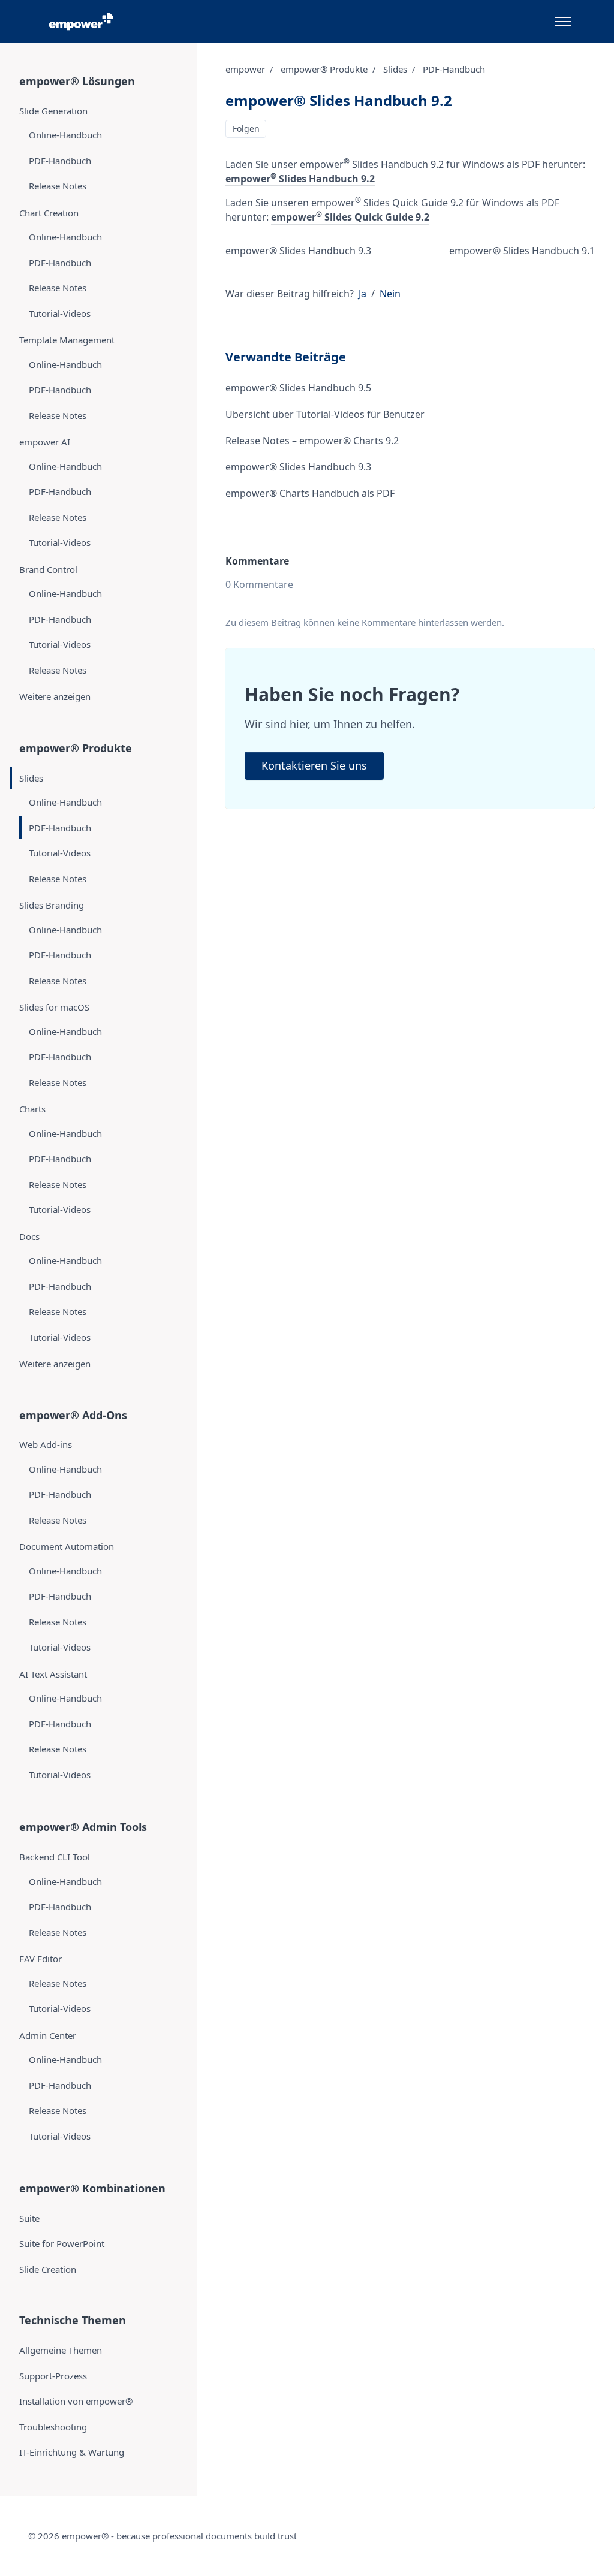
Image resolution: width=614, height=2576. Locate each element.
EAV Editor (40, 1959)
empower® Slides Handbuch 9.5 (298, 388)
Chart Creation (49, 213)
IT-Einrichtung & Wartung (72, 2452)
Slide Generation (53, 111)
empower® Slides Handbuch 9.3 (298, 251)
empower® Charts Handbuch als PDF (310, 493)
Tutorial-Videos (60, 313)
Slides (395, 69)
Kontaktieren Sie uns (314, 765)
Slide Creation (48, 2269)
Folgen (246, 129)
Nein (390, 294)
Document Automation (67, 1546)
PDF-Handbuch (454, 69)
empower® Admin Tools (83, 1827)
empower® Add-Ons (73, 1415)
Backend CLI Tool (55, 1857)
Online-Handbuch (65, 135)
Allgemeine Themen (61, 2350)
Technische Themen (73, 2320)
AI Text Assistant (53, 1674)
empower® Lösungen (77, 81)
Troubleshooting (53, 2427)
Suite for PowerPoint (62, 2243)
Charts (32, 1109)
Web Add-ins (46, 1444)
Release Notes (58, 186)
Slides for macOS (54, 1007)
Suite (29, 2218)
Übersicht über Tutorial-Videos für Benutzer (325, 414)
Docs (29, 1236)
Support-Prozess (53, 2376)
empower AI (45, 442)
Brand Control (48, 569)
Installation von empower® (76, 2401)
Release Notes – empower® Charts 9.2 (312, 441)
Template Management (67, 340)
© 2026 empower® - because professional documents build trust (162, 2536)
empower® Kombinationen (92, 2188)
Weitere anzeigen (55, 696)
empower (245, 69)
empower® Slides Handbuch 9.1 (522, 251)
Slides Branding (52, 905)
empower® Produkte (324, 69)
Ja (362, 294)
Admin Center (48, 2035)
